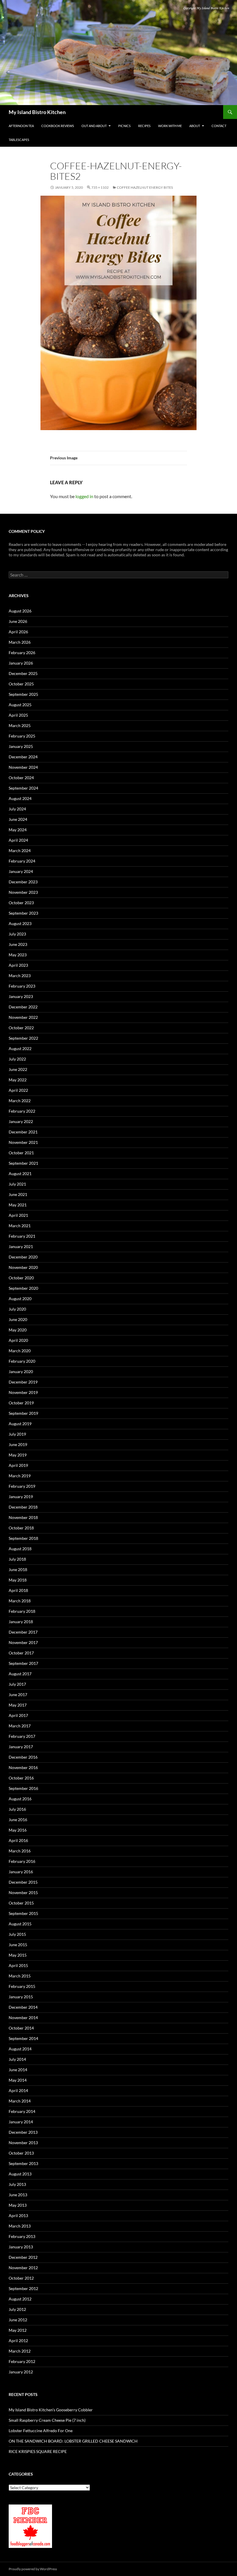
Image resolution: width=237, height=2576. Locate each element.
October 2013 (21, 2153)
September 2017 (23, 1663)
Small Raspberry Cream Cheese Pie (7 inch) (47, 2420)
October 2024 (21, 778)
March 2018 (20, 1601)
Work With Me (170, 126)
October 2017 (21, 1653)
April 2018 (18, 1590)
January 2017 (21, 1747)
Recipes (144, 126)
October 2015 (21, 1903)
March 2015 (20, 1976)
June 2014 (18, 2070)
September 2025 (23, 694)
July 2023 (17, 934)
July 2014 (17, 2059)
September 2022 (23, 1038)
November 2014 (23, 2018)
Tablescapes (19, 140)
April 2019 (18, 1465)
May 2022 (18, 1080)
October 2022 (21, 1028)
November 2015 (23, 1892)
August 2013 (20, 2174)
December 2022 (23, 1007)
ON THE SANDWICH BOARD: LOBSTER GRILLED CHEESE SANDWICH (73, 2441)
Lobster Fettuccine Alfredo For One (41, 2431)
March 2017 (20, 1726)
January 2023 (21, 996)
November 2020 (23, 1267)
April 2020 (18, 1340)
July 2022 (17, 1059)
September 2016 (23, 1788)
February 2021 (22, 1236)
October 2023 (21, 903)
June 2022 (18, 1069)
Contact (219, 126)
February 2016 (22, 1861)
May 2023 (18, 955)
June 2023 (18, 944)
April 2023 (18, 965)
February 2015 (22, 1986)
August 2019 (20, 1424)
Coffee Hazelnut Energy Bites (145, 187)
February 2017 (22, 1736)
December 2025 (23, 673)
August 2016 (20, 1799)
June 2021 (18, 1194)
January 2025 (21, 746)
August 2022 (20, 1048)
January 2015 (21, 1997)
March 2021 (20, 1226)
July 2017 (17, 1684)
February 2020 (22, 1361)
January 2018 (21, 1622)
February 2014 (22, 2111)
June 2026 (18, 621)
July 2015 (17, 1934)
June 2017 (18, 1695)
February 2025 (22, 736)
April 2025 (18, 715)
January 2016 (21, 1872)
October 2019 (21, 1403)
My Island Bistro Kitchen (37, 112)
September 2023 (23, 913)
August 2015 (20, 1924)
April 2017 (18, 1715)
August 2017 (20, 1674)
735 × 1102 (100, 187)
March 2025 (20, 725)
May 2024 (18, 830)
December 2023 (23, 882)
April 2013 (18, 2216)
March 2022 (20, 1101)
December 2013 (23, 2132)
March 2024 (20, 851)
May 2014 (18, 2080)
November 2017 (23, 1642)
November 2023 (23, 892)
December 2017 (23, 1632)
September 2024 (23, 788)
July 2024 (17, 809)
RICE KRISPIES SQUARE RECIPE (38, 2451)
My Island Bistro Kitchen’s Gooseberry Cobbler (51, 2410)
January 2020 (21, 1372)
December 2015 (23, 1882)
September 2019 (23, 1413)
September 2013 (23, 2163)
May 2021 (18, 1205)
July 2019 (17, 1434)
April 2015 (18, 1965)
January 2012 (21, 2372)
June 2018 (18, 1569)
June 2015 (18, 1945)
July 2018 (17, 1559)
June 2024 (18, 819)
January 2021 (21, 1246)
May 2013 (18, 2205)
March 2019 (20, 1476)
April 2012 (18, 2341)
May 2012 (18, 2330)
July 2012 (17, 2309)
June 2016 (18, 1820)
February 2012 (22, 2361)
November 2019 (23, 1392)
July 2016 (17, 1809)
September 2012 (23, 2288)
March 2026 (20, 642)
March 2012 (20, 2351)
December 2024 (23, 757)
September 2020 (23, 1288)
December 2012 (23, 2257)
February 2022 (22, 1111)
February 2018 (22, 1611)
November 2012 (23, 2268)
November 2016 (23, 1767)
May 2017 (18, 1705)
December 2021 (23, 1132)
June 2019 (18, 1444)
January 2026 (21, 663)
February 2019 (22, 1486)
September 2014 (23, 2038)
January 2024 (21, 871)
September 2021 (23, 1163)
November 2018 (23, 1517)
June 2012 (18, 2320)
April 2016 (18, 1840)
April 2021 (18, 1215)
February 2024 (22, 861)
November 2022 (23, 1017)
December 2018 (23, 1507)
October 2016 (21, 1778)
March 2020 (20, 1351)
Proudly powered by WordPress (33, 2569)
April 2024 (18, 840)
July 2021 (17, 1184)
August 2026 (20, 611)
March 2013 (20, 2226)
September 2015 (23, 1913)
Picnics (124, 126)
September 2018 (23, 1538)
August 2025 (20, 705)
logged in (84, 496)
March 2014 (20, 2101)
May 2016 (18, 1830)
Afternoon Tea (21, 126)
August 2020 (20, 1299)
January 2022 (21, 1121)
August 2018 (20, 1549)
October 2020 (21, 1278)
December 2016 (23, 1757)
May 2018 (18, 1580)
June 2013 (18, 2195)
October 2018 (21, 1528)
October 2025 (21, 684)
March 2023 (20, 976)
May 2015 (18, 1955)
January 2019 (21, 1497)
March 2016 (20, 1851)
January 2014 (21, 2122)
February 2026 (22, 653)
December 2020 (23, 1257)
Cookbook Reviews (58, 126)
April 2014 (18, 2090)
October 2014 (21, 2028)
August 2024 (20, 798)
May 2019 (18, 1455)
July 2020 (17, 1309)
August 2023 (20, 923)
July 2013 (17, 2184)
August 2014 (20, 2049)
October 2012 (21, 2278)
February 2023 (22, 986)
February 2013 (22, 2236)
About (195, 126)
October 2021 (21, 1153)
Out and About (94, 126)
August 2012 (20, 2299)
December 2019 (23, 1382)
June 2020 (18, 1319)
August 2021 (20, 1174)
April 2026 (18, 632)
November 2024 (23, 767)
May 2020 (18, 1330)
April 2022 (18, 1090)
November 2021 (23, 1142)
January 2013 (21, 2247)
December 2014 (23, 2007)
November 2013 (23, 2143)
